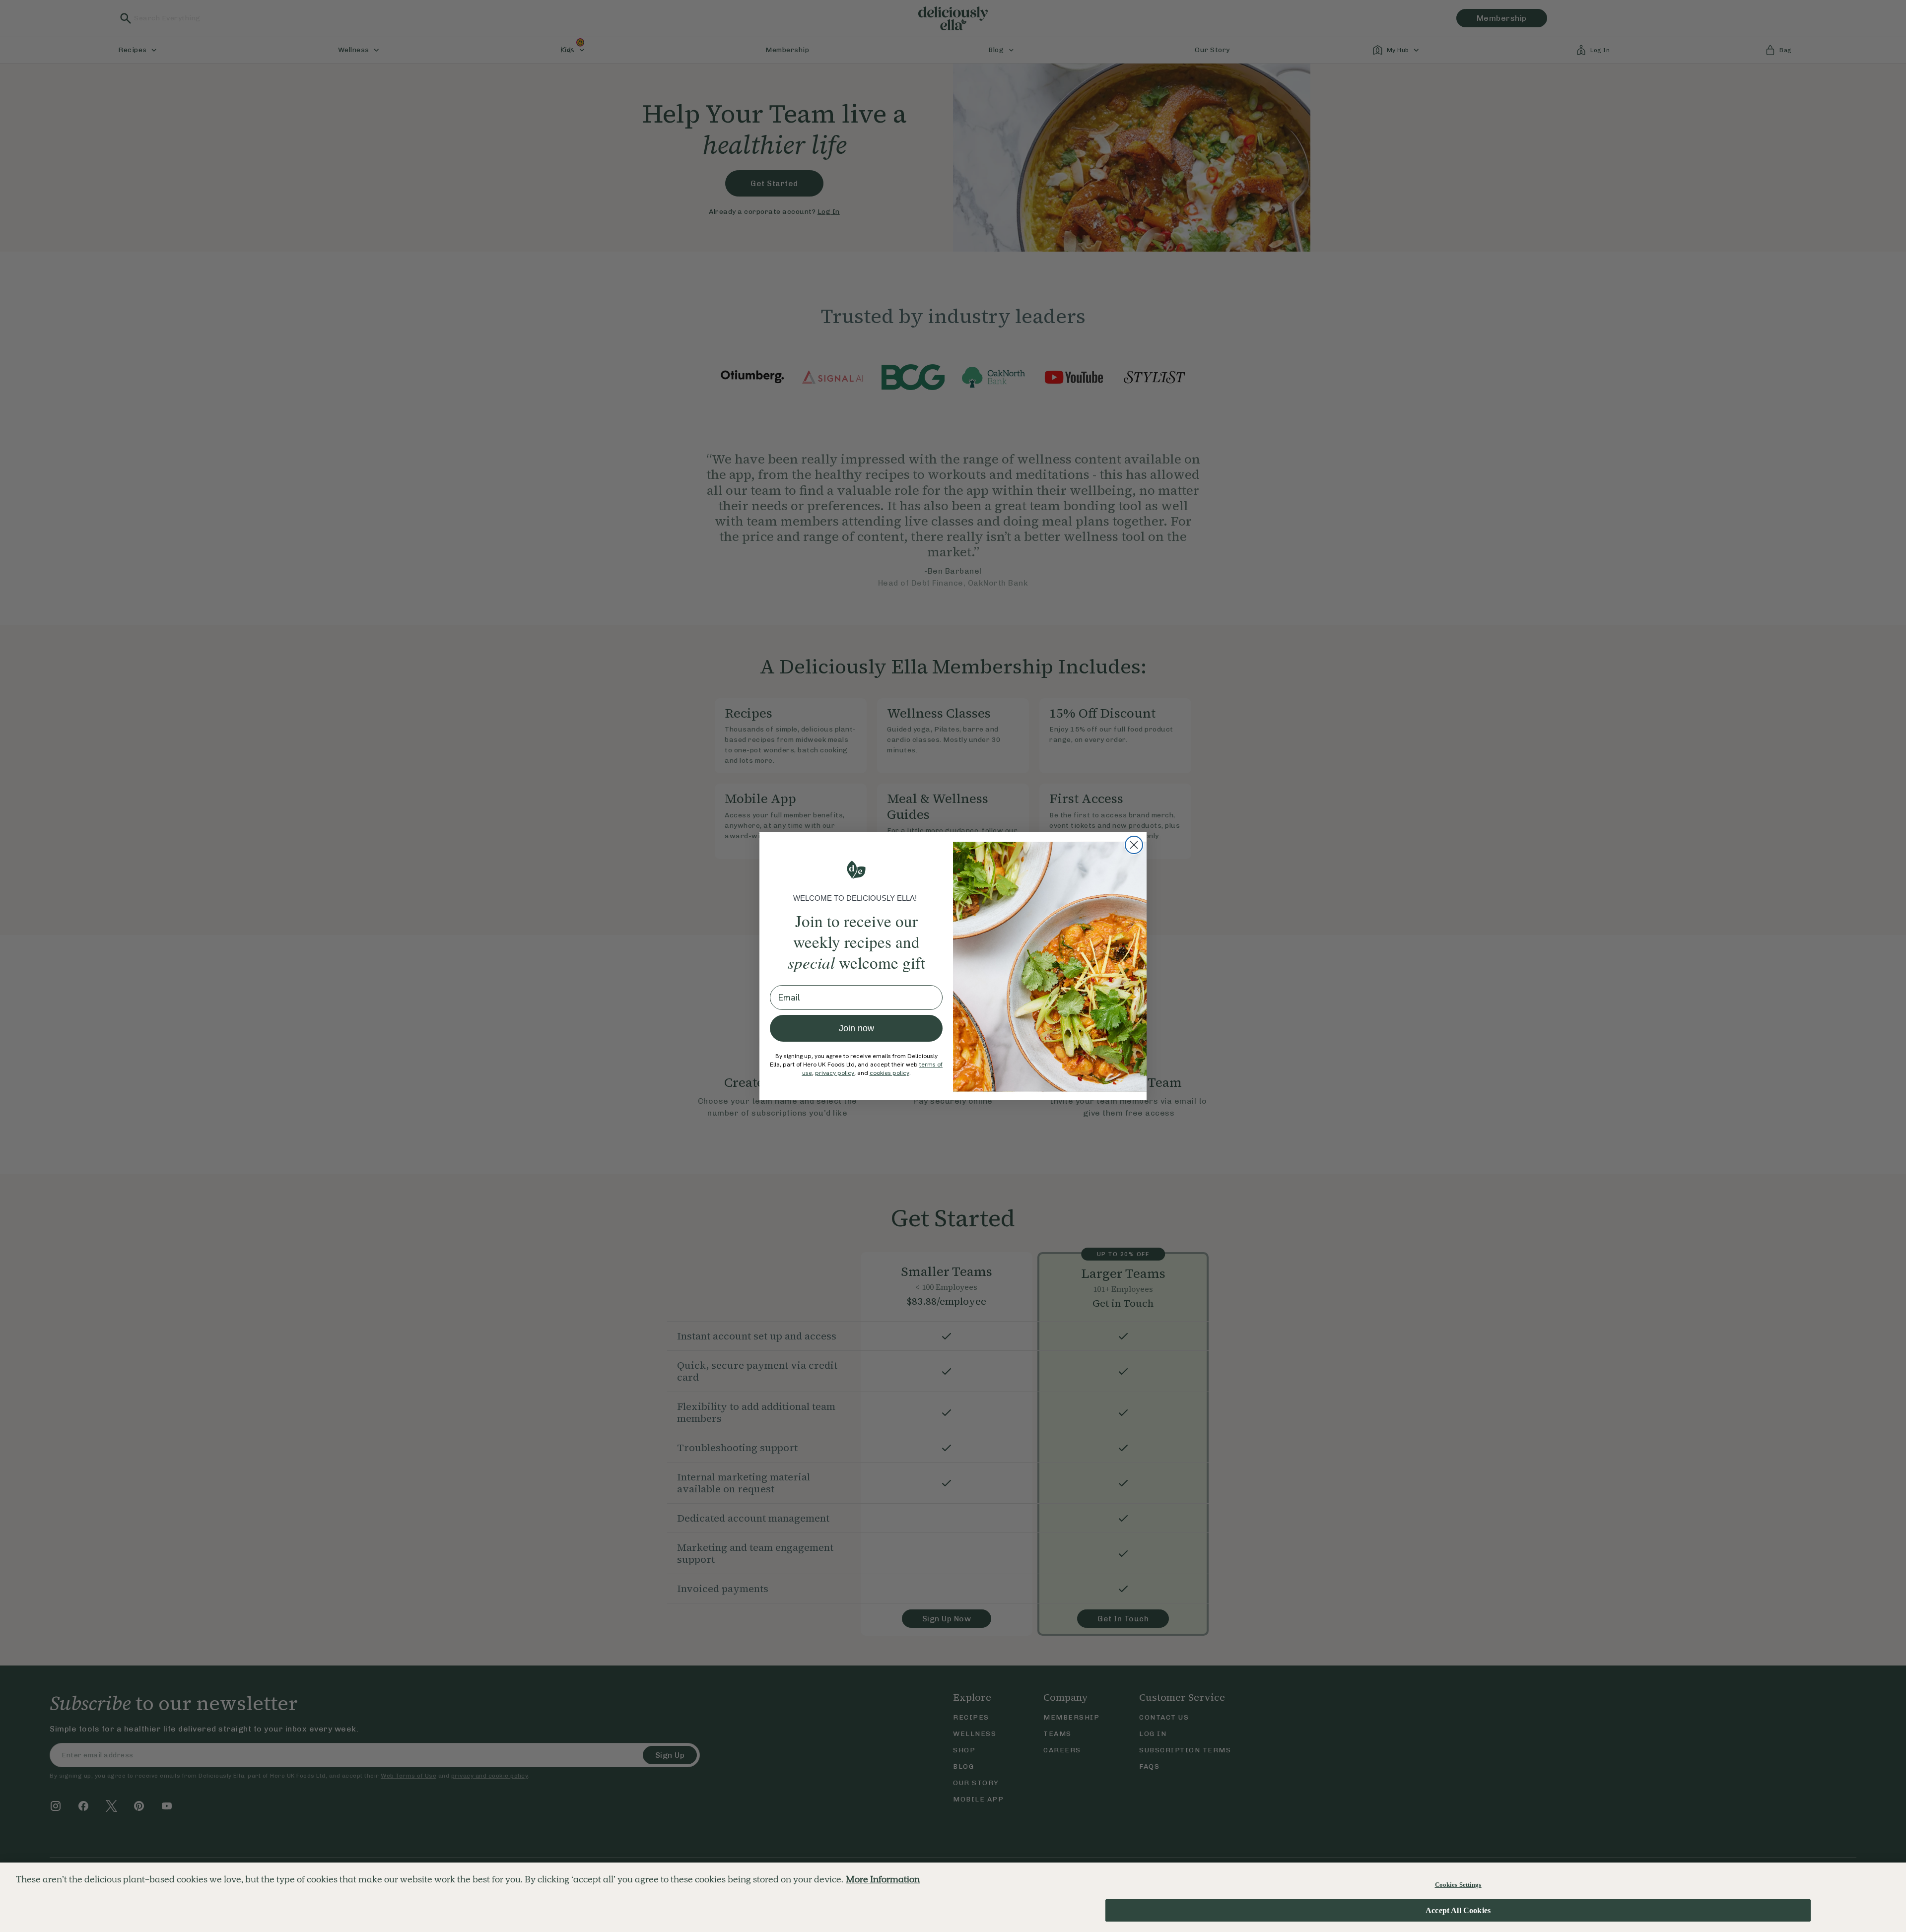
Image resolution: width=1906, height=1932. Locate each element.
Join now (856, 1028)
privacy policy (835, 1073)
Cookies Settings (1458, 1885)
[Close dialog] (1134, 845)
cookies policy (889, 1073)
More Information (883, 1879)
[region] (953, 1897)
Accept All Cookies (1458, 1911)
